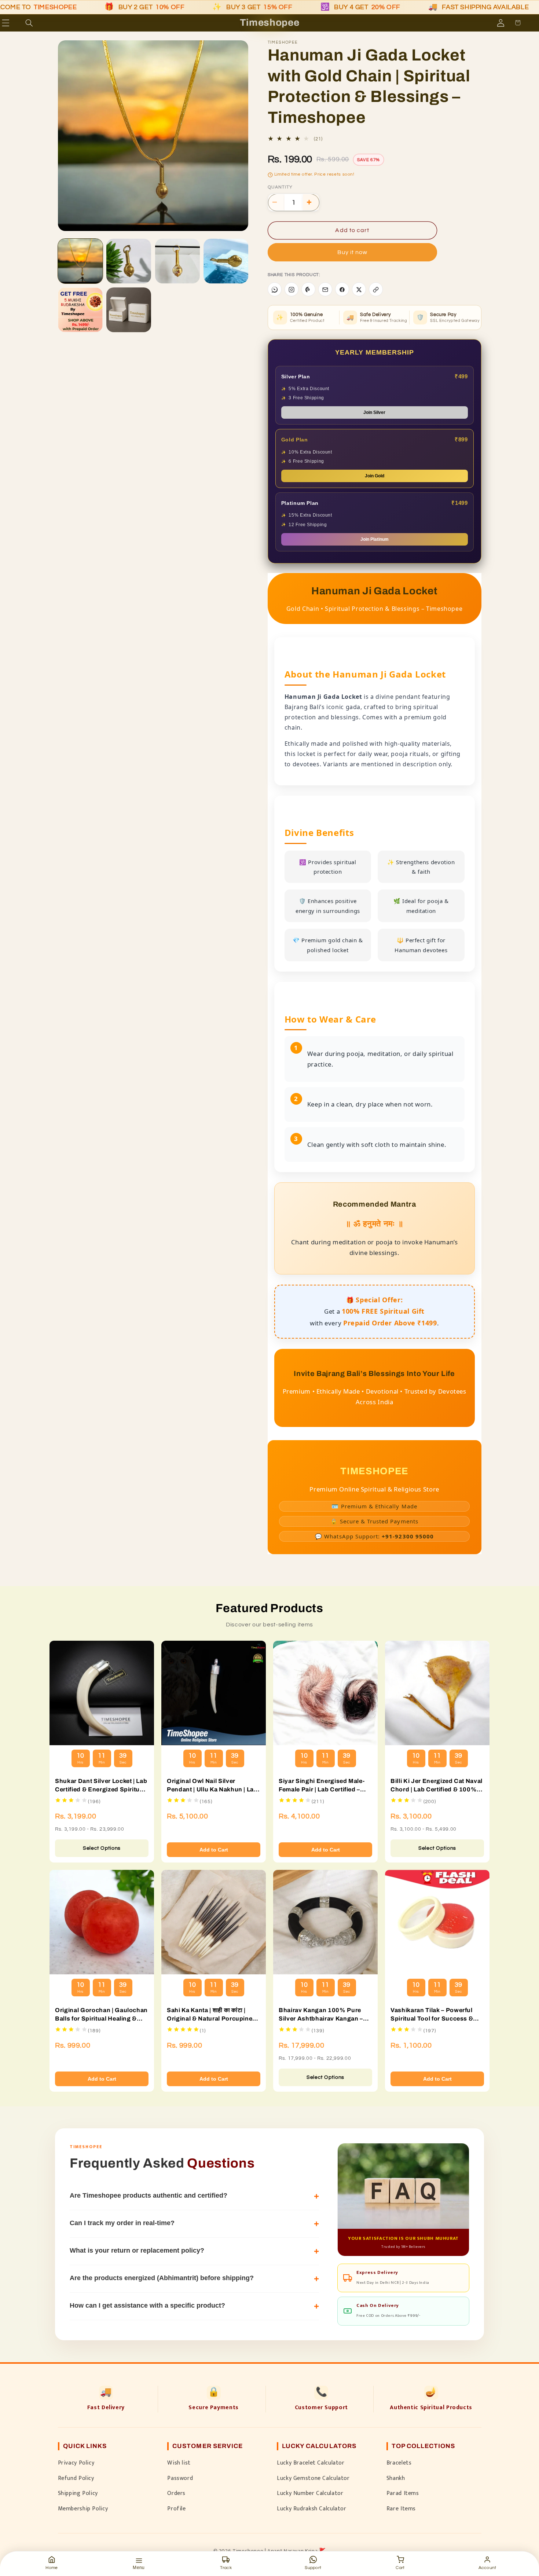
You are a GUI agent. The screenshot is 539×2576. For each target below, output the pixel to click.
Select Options (102, 1848)
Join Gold (375, 476)
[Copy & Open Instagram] (291, 290)
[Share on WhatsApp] (275, 290)
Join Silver (374, 413)
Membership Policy (83, 2509)
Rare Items (401, 2509)
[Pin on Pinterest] (308, 290)
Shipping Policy (78, 2493)
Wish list (179, 2463)
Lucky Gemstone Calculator (313, 2478)
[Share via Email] (325, 290)
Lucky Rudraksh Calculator (312, 2509)
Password (180, 2478)
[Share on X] (359, 290)
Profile (176, 2509)
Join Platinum (375, 540)
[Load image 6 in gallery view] (129, 310)
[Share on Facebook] (342, 290)
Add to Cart (214, 1850)
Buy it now (353, 253)
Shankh (396, 2478)
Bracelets (399, 2463)
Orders (176, 2493)
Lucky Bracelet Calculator (311, 2463)
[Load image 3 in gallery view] (177, 261)
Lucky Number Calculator (310, 2493)
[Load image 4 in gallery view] (226, 261)
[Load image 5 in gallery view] (80, 310)
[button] (16, 23)
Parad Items (403, 2493)
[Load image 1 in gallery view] (80, 261)
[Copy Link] (376, 290)
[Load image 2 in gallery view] (129, 261)
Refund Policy (76, 2478)
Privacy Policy (76, 2463)
